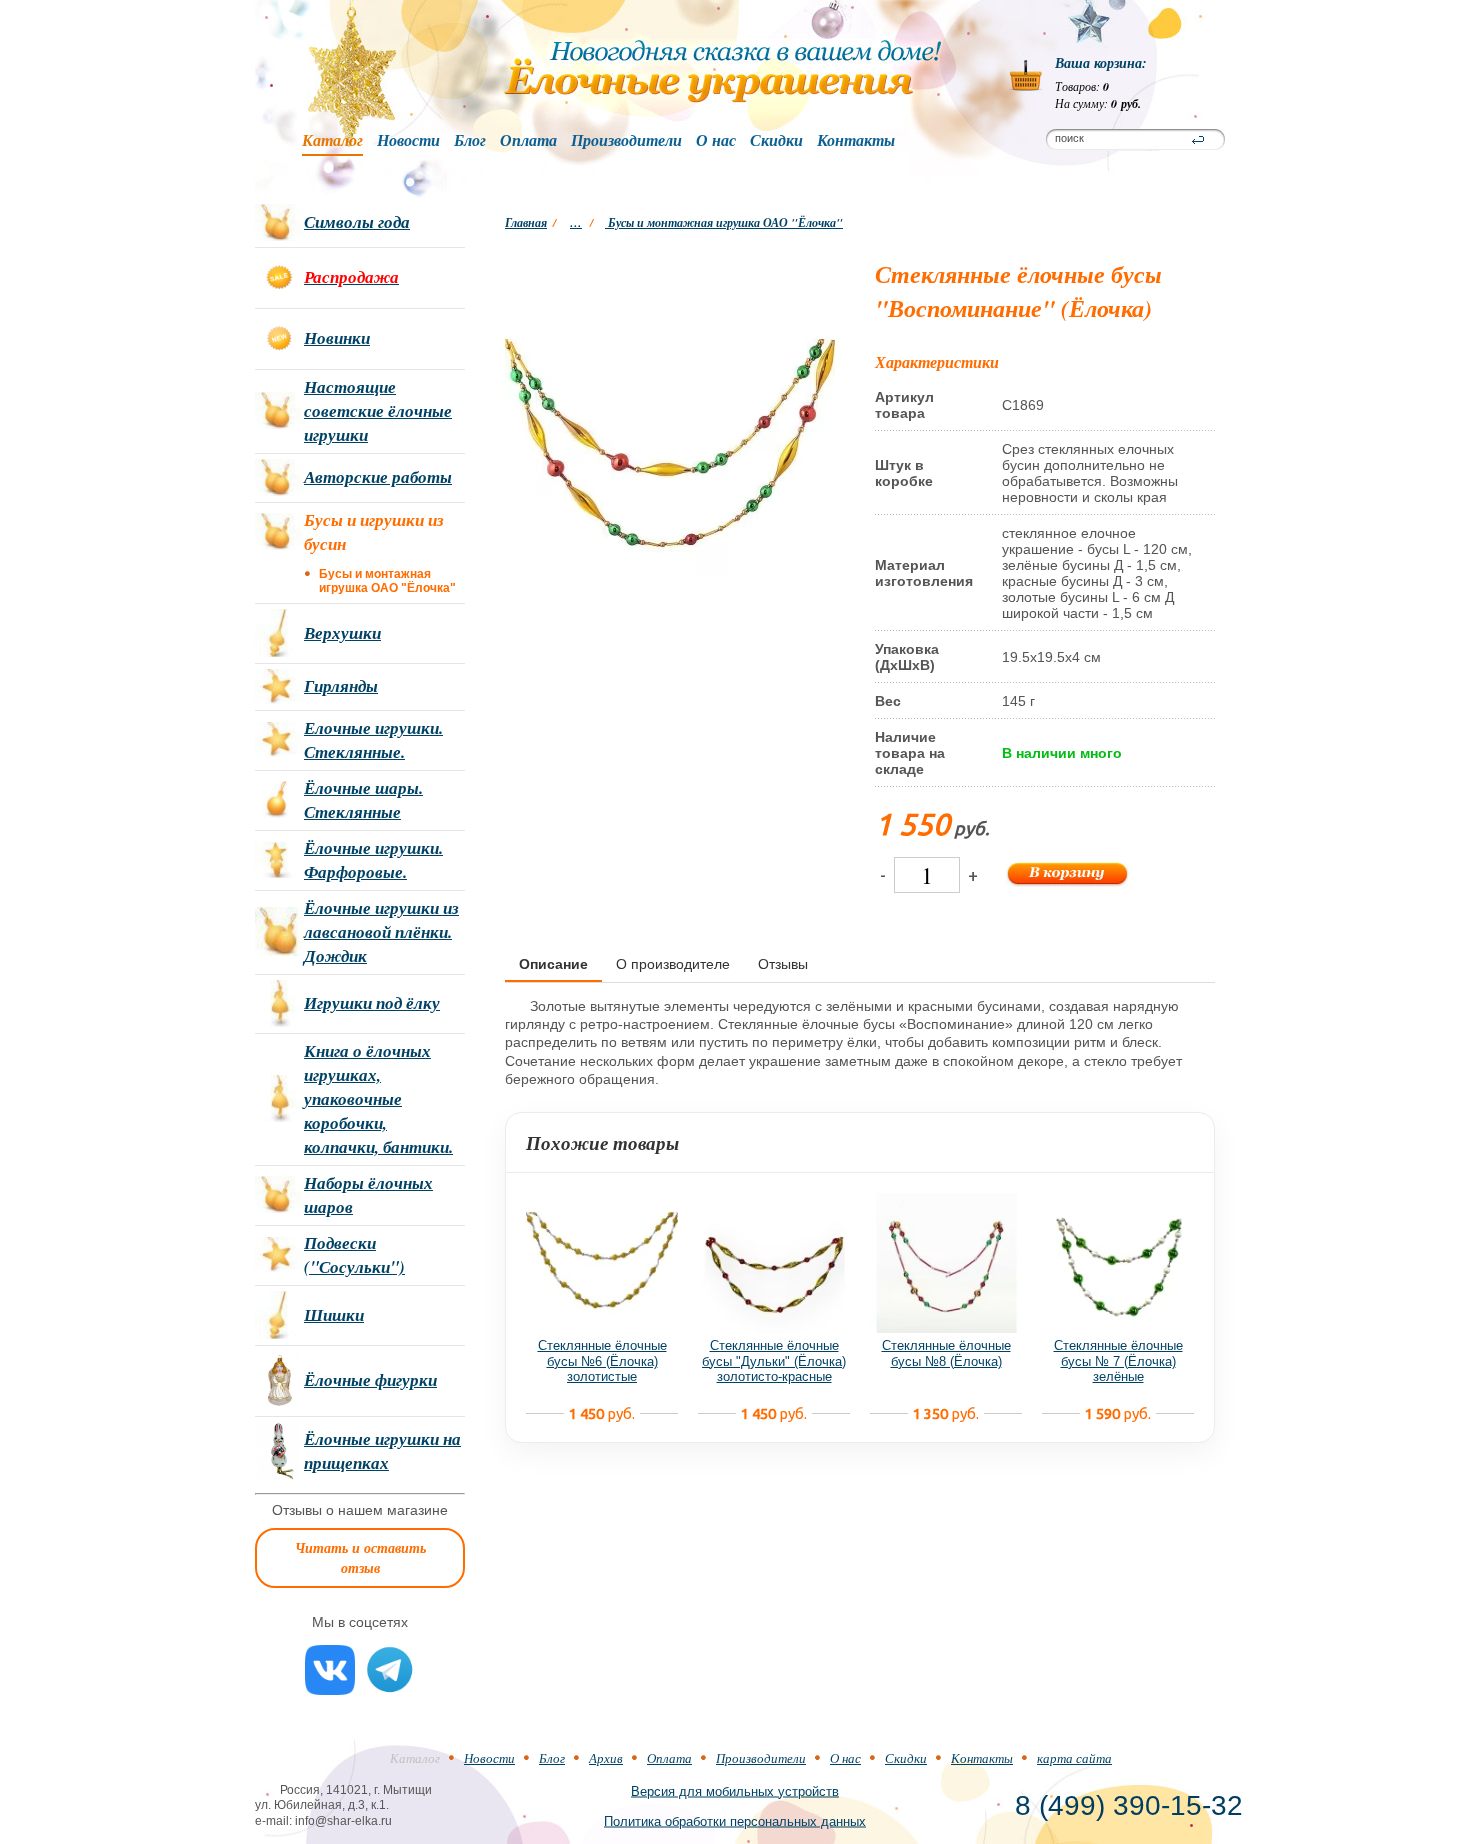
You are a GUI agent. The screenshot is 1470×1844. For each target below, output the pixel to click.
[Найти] (1198, 140)
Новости (408, 141)
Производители (626, 141)
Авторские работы (378, 477)
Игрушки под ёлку (372, 1003)
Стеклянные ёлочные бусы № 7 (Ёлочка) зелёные (1118, 1361)
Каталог (332, 141)
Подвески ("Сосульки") (354, 1255)
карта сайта (1074, 1758)
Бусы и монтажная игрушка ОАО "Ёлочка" (724, 222)
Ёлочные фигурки (370, 1380)
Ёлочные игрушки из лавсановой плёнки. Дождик (381, 932)
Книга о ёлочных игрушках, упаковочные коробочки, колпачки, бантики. (378, 1099)
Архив (606, 1758)
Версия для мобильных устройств (735, 1790)
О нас (716, 141)
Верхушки (342, 633)
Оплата (528, 141)
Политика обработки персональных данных (735, 1820)
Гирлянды (341, 686)
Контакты (856, 141)
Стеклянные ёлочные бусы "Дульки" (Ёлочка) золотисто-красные (774, 1361)
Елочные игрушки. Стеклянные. (373, 740)
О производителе (673, 964)
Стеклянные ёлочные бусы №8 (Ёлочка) (946, 1353)
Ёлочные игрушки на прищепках (382, 1451)
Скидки (776, 141)
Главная (526, 222)
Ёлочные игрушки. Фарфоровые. (373, 860)
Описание (553, 964)
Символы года (357, 222)
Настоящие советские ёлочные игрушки (378, 411)
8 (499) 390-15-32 (1129, 1805)
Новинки (337, 338)
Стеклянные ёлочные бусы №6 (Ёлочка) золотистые (602, 1361)
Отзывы (783, 964)
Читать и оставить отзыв (360, 1558)
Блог (470, 141)
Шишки (334, 1315)
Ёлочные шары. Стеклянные (363, 800)
